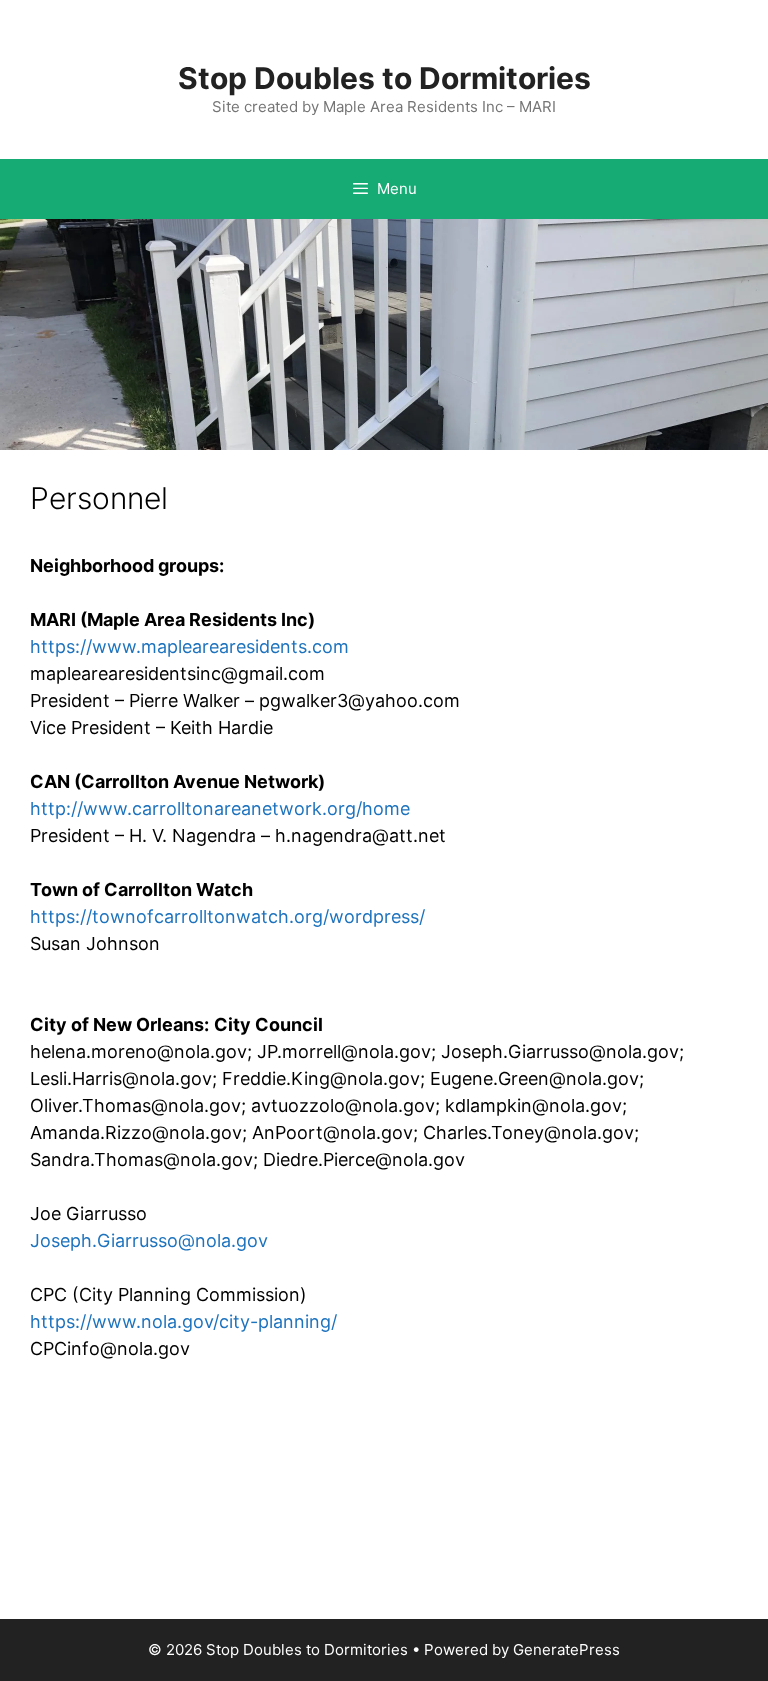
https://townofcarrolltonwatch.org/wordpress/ (227, 916)
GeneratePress (566, 1649)
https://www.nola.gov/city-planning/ (183, 1321)
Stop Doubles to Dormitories (384, 78)
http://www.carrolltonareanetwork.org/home (220, 808)
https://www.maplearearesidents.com (189, 646)
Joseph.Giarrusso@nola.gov (149, 1240)
